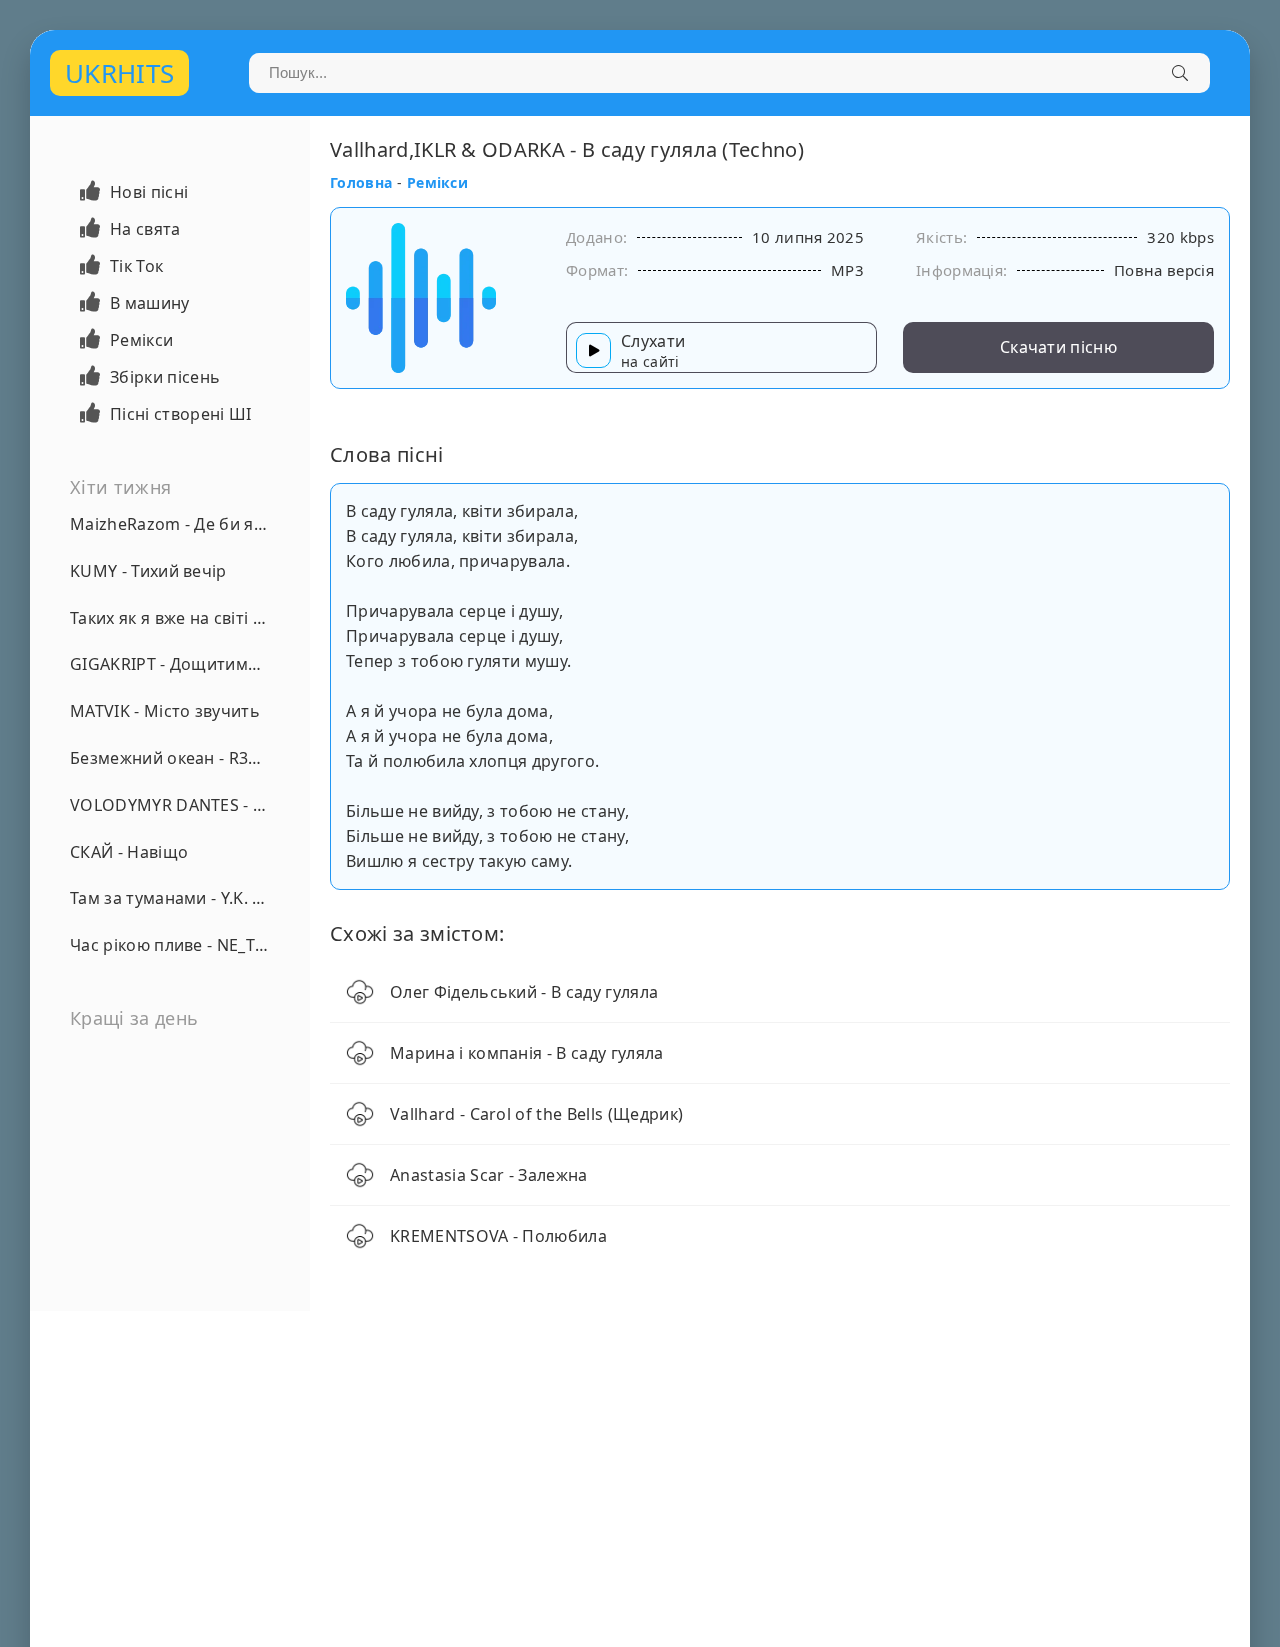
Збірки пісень (165, 377)
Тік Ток (136, 266)
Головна (361, 182)
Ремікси (141, 340)
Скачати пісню (1058, 347)
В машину (150, 303)
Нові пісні (149, 192)
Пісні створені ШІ (180, 414)
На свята (145, 229)
